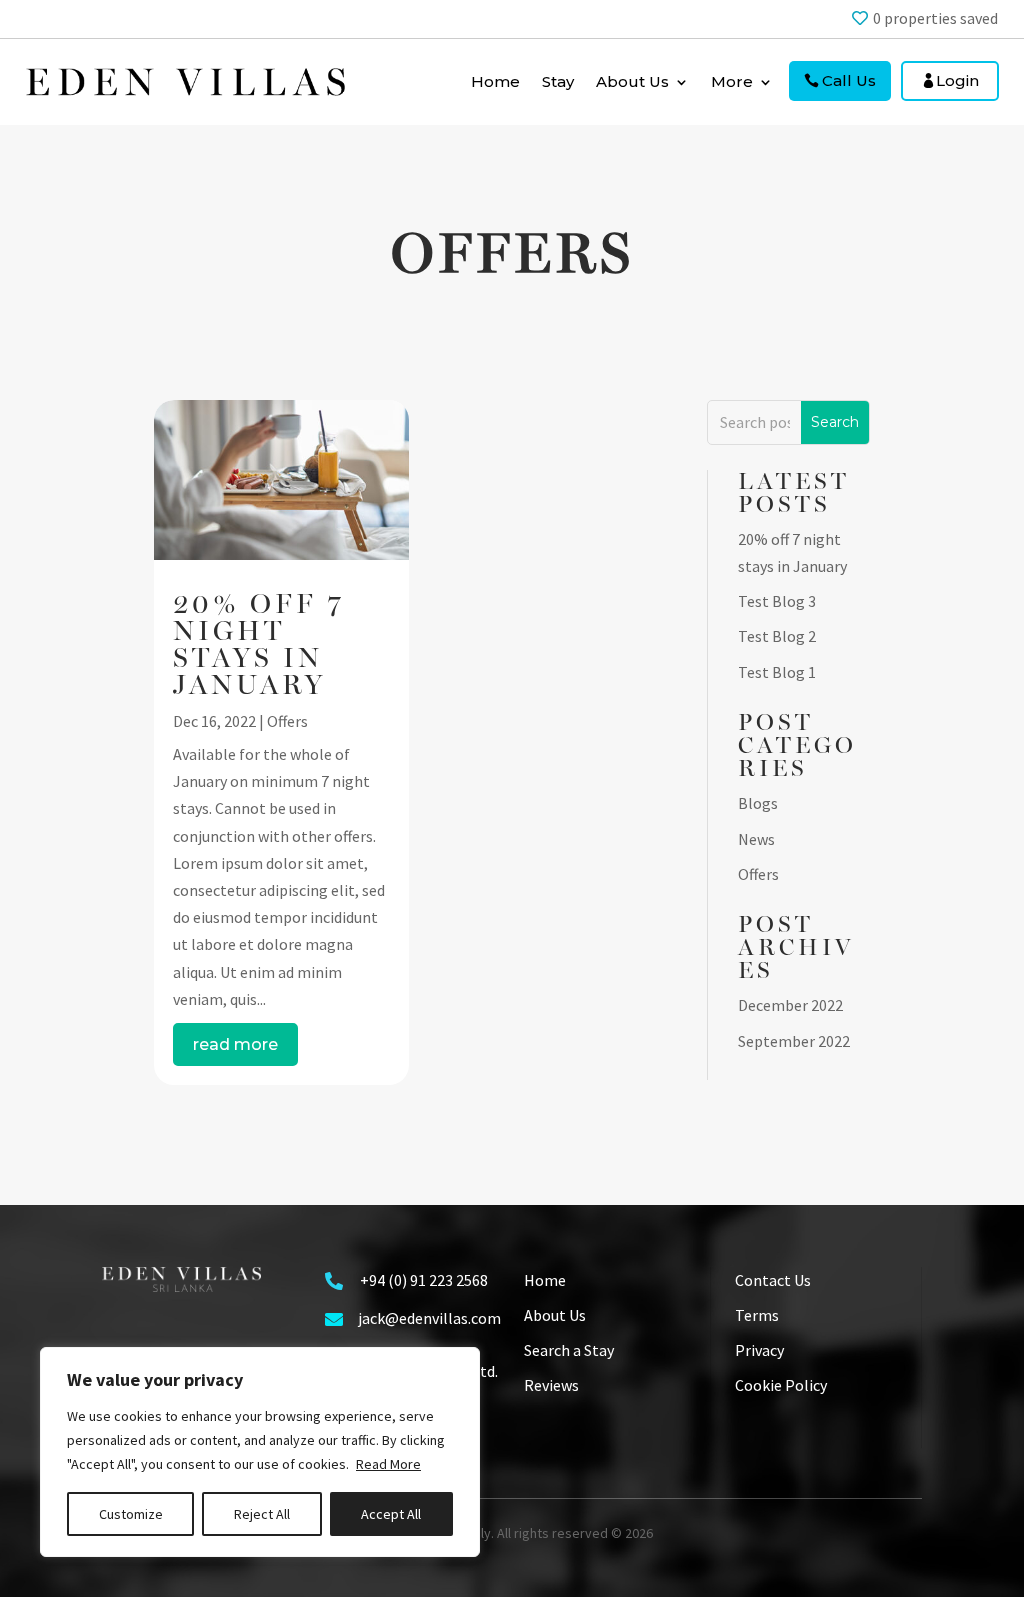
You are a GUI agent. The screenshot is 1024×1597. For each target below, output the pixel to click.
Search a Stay (569, 1350)
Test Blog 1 (777, 672)
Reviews (551, 1385)
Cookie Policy (781, 1385)
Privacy (759, 1350)
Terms (757, 1315)
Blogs (758, 803)
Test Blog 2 (777, 636)
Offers (287, 721)
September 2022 (794, 1041)
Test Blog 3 (777, 601)
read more (235, 1044)
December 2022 (790, 1005)
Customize (131, 1514)
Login (957, 80)
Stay (558, 81)
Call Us (849, 80)
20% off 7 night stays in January (259, 644)
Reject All (262, 1514)
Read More (388, 1464)
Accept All (391, 1514)
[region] (260, 1452)
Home (495, 81)
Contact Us (773, 1280)
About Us (555, 1315)
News (756, 839)
